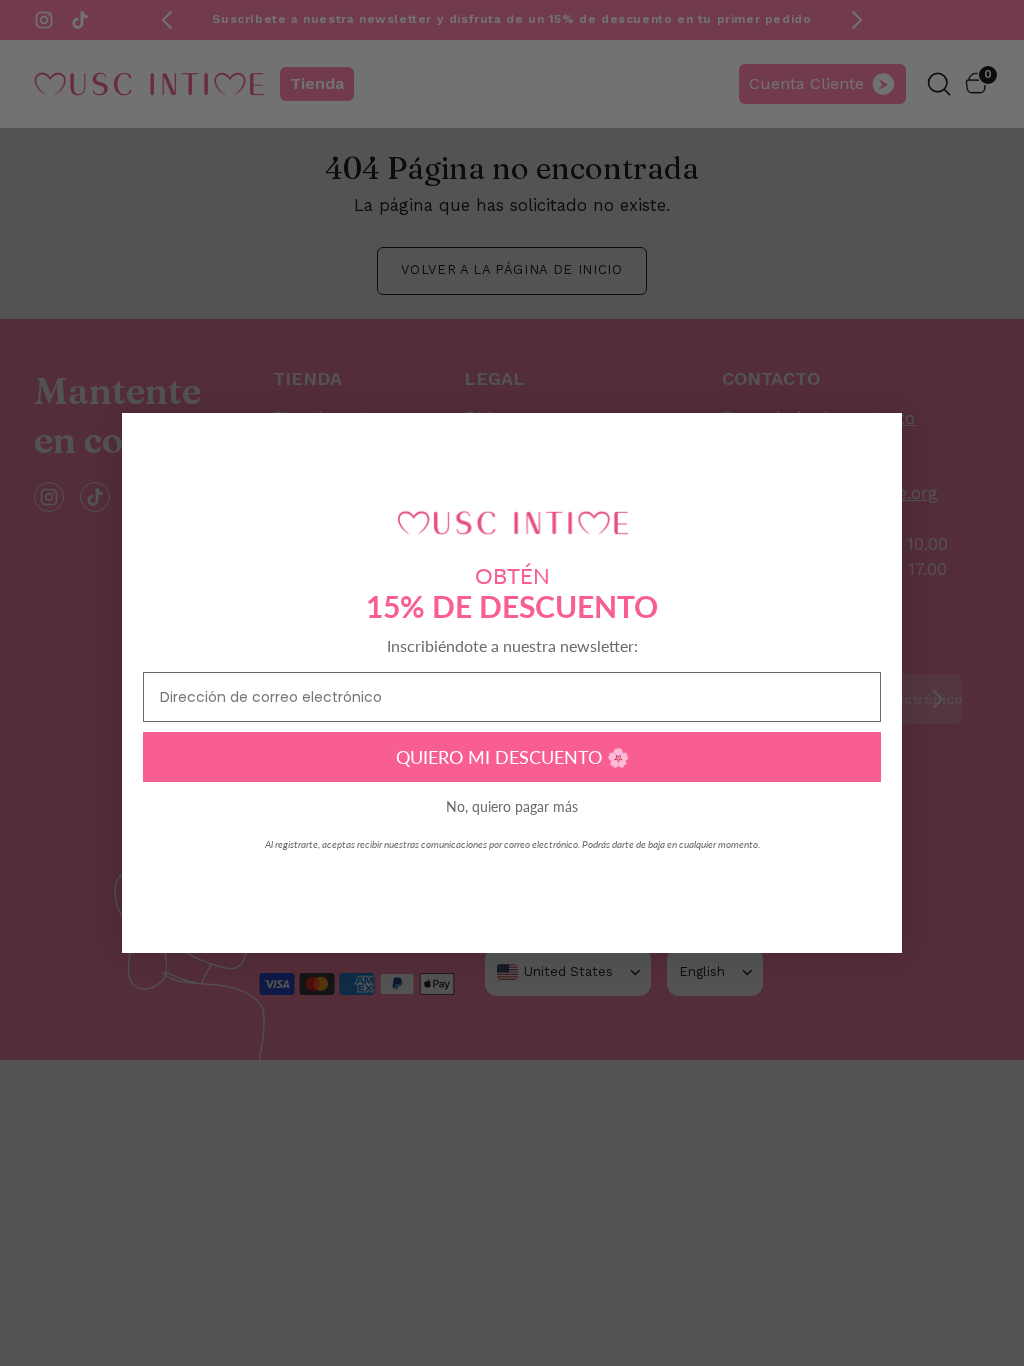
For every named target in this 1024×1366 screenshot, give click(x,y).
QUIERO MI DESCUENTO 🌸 (512, 757)
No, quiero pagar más (512, 806)
